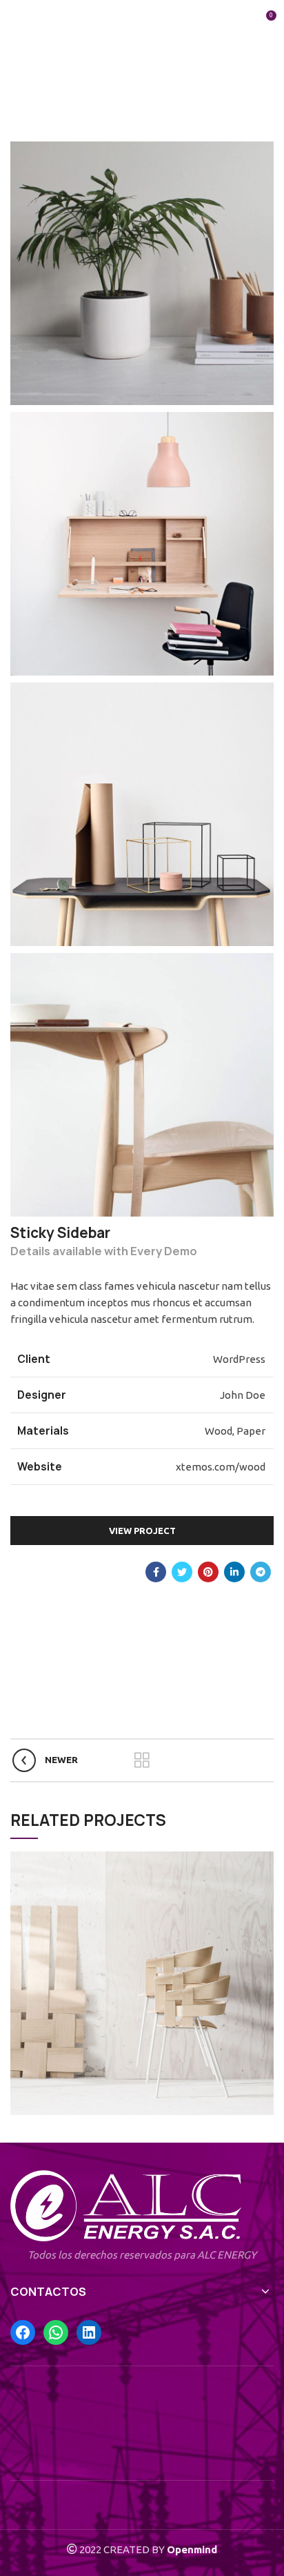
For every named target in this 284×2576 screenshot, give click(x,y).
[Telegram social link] (261, 1572)
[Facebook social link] (156, 1572)
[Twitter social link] (182, 1572)
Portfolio (90, 95)
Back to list (142, 1760)
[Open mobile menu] (16, 21)
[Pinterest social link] (208, 1572)
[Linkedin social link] (234, 1572)
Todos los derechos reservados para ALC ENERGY (142, 2255)
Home (41, 95)
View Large (263, 1862)
